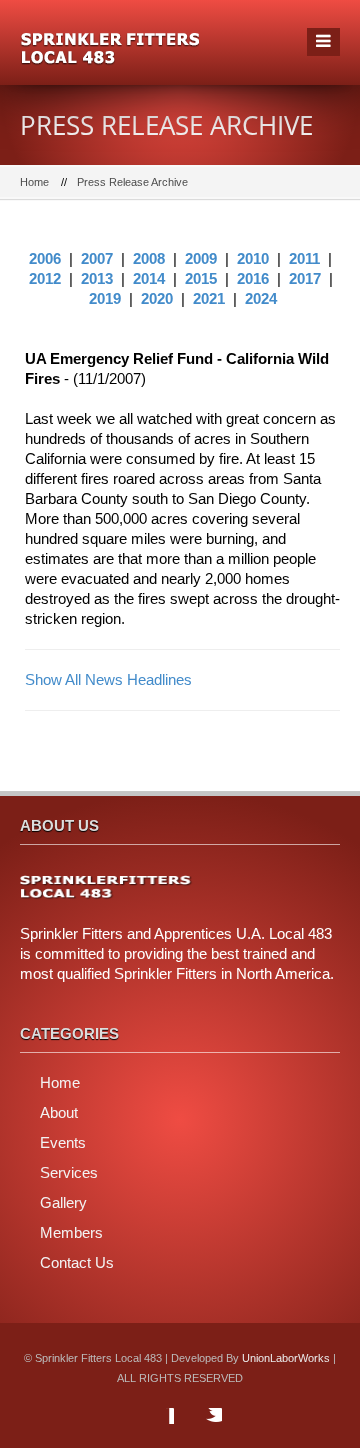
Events (63, 1142)
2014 (149, 278)
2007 (97, 258)
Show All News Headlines (108, 679)
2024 (261, 298)
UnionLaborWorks (286, 1358)
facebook (154, 1428)
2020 (157, 298)
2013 (97, 278)
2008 (149, 258)
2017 (305, 278)
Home (34, 182)
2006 (45, 258)
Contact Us (77, 1262)
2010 (253, 258)
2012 (45, 278)
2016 (253, 278)
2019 (105, 298)
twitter (202, 1428)
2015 (201, 278)
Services (69, 1172)
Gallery (63, 1202)
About (59, 1112)
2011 (304, 258)
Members (71, 1232)
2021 (209, 298)
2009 (201, 258)
